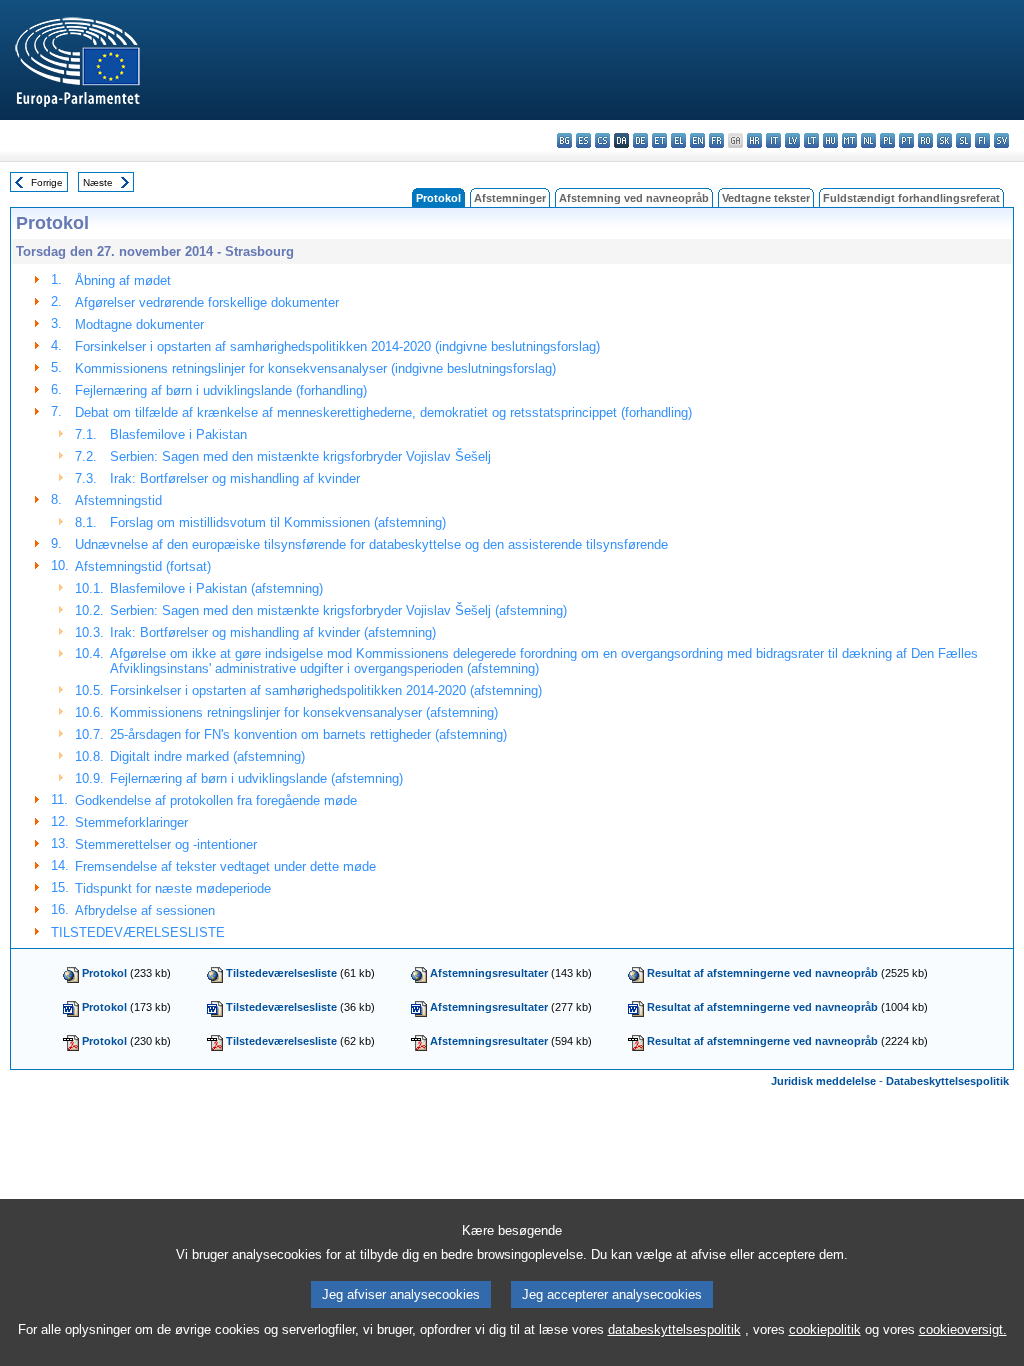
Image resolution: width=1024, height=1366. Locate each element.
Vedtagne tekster (766, 198)
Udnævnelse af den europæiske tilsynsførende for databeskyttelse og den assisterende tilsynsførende (371, 544)
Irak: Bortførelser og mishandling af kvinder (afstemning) (273, 632)
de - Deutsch (640, 140)
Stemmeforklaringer (131, 822)
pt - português (906, 140)
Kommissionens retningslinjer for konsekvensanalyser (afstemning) (304, 712)
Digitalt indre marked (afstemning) (207, 756)
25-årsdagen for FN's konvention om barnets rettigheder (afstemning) (308, 734)
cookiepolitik (825, 1329)
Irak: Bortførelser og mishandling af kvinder (235, 478)
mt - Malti (849, 140)
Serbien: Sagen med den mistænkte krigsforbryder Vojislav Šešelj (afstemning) (338, 610)
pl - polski (887, 140)
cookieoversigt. (963, 1329)
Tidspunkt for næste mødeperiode (173, 888)
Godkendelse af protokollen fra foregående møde (216, 800)
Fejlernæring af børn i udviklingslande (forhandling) (221, 390)
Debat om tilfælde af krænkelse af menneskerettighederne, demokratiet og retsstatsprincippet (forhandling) (383, 412)
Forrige (47, 182)
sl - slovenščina (963, 140)
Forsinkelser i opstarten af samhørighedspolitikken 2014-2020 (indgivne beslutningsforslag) (337, 346)
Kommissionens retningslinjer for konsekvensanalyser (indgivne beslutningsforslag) (315, 368)
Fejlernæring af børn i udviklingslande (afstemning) (256, 778)
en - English (697, 140)
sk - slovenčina (944, 140)
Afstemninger (510, 198)
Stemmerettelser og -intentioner (166, 844)
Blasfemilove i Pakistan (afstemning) (216, 588)
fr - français (716, 140)
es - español (583, 140)
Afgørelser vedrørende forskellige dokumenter (207, 302)
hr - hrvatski (754, 140)
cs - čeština (602, 140)
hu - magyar (830, 140)
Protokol (104, 973)
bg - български (564, 140)
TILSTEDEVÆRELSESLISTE (138, 932)
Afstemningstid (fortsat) (143, 566)
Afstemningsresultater (489, 973)
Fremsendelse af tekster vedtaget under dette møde (225, 866)
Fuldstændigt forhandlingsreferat (911, 198)
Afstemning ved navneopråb (634, 198)
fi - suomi (982, 140)
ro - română (925, 140)
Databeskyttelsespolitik (947, 1081)
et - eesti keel (659, 140)
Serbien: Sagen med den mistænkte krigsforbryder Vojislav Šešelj (300, 456)
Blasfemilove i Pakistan (178, 434)
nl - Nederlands (868, 140)
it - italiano (773, 140)
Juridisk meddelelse (823, 1081)
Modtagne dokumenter (139, 324)
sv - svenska (1001, 140)
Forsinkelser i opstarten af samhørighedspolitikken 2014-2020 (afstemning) (326, 690)
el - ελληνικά (678, 140)
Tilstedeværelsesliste (281, 973)
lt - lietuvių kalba (811, 140)
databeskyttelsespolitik (674, 1329)
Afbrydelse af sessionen (145, 910)
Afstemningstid (118, 500)
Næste (98, 182)
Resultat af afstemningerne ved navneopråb (762, 973)
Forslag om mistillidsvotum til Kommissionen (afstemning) (278, 522)
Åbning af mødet (123, 280)
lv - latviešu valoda (792, 140)
